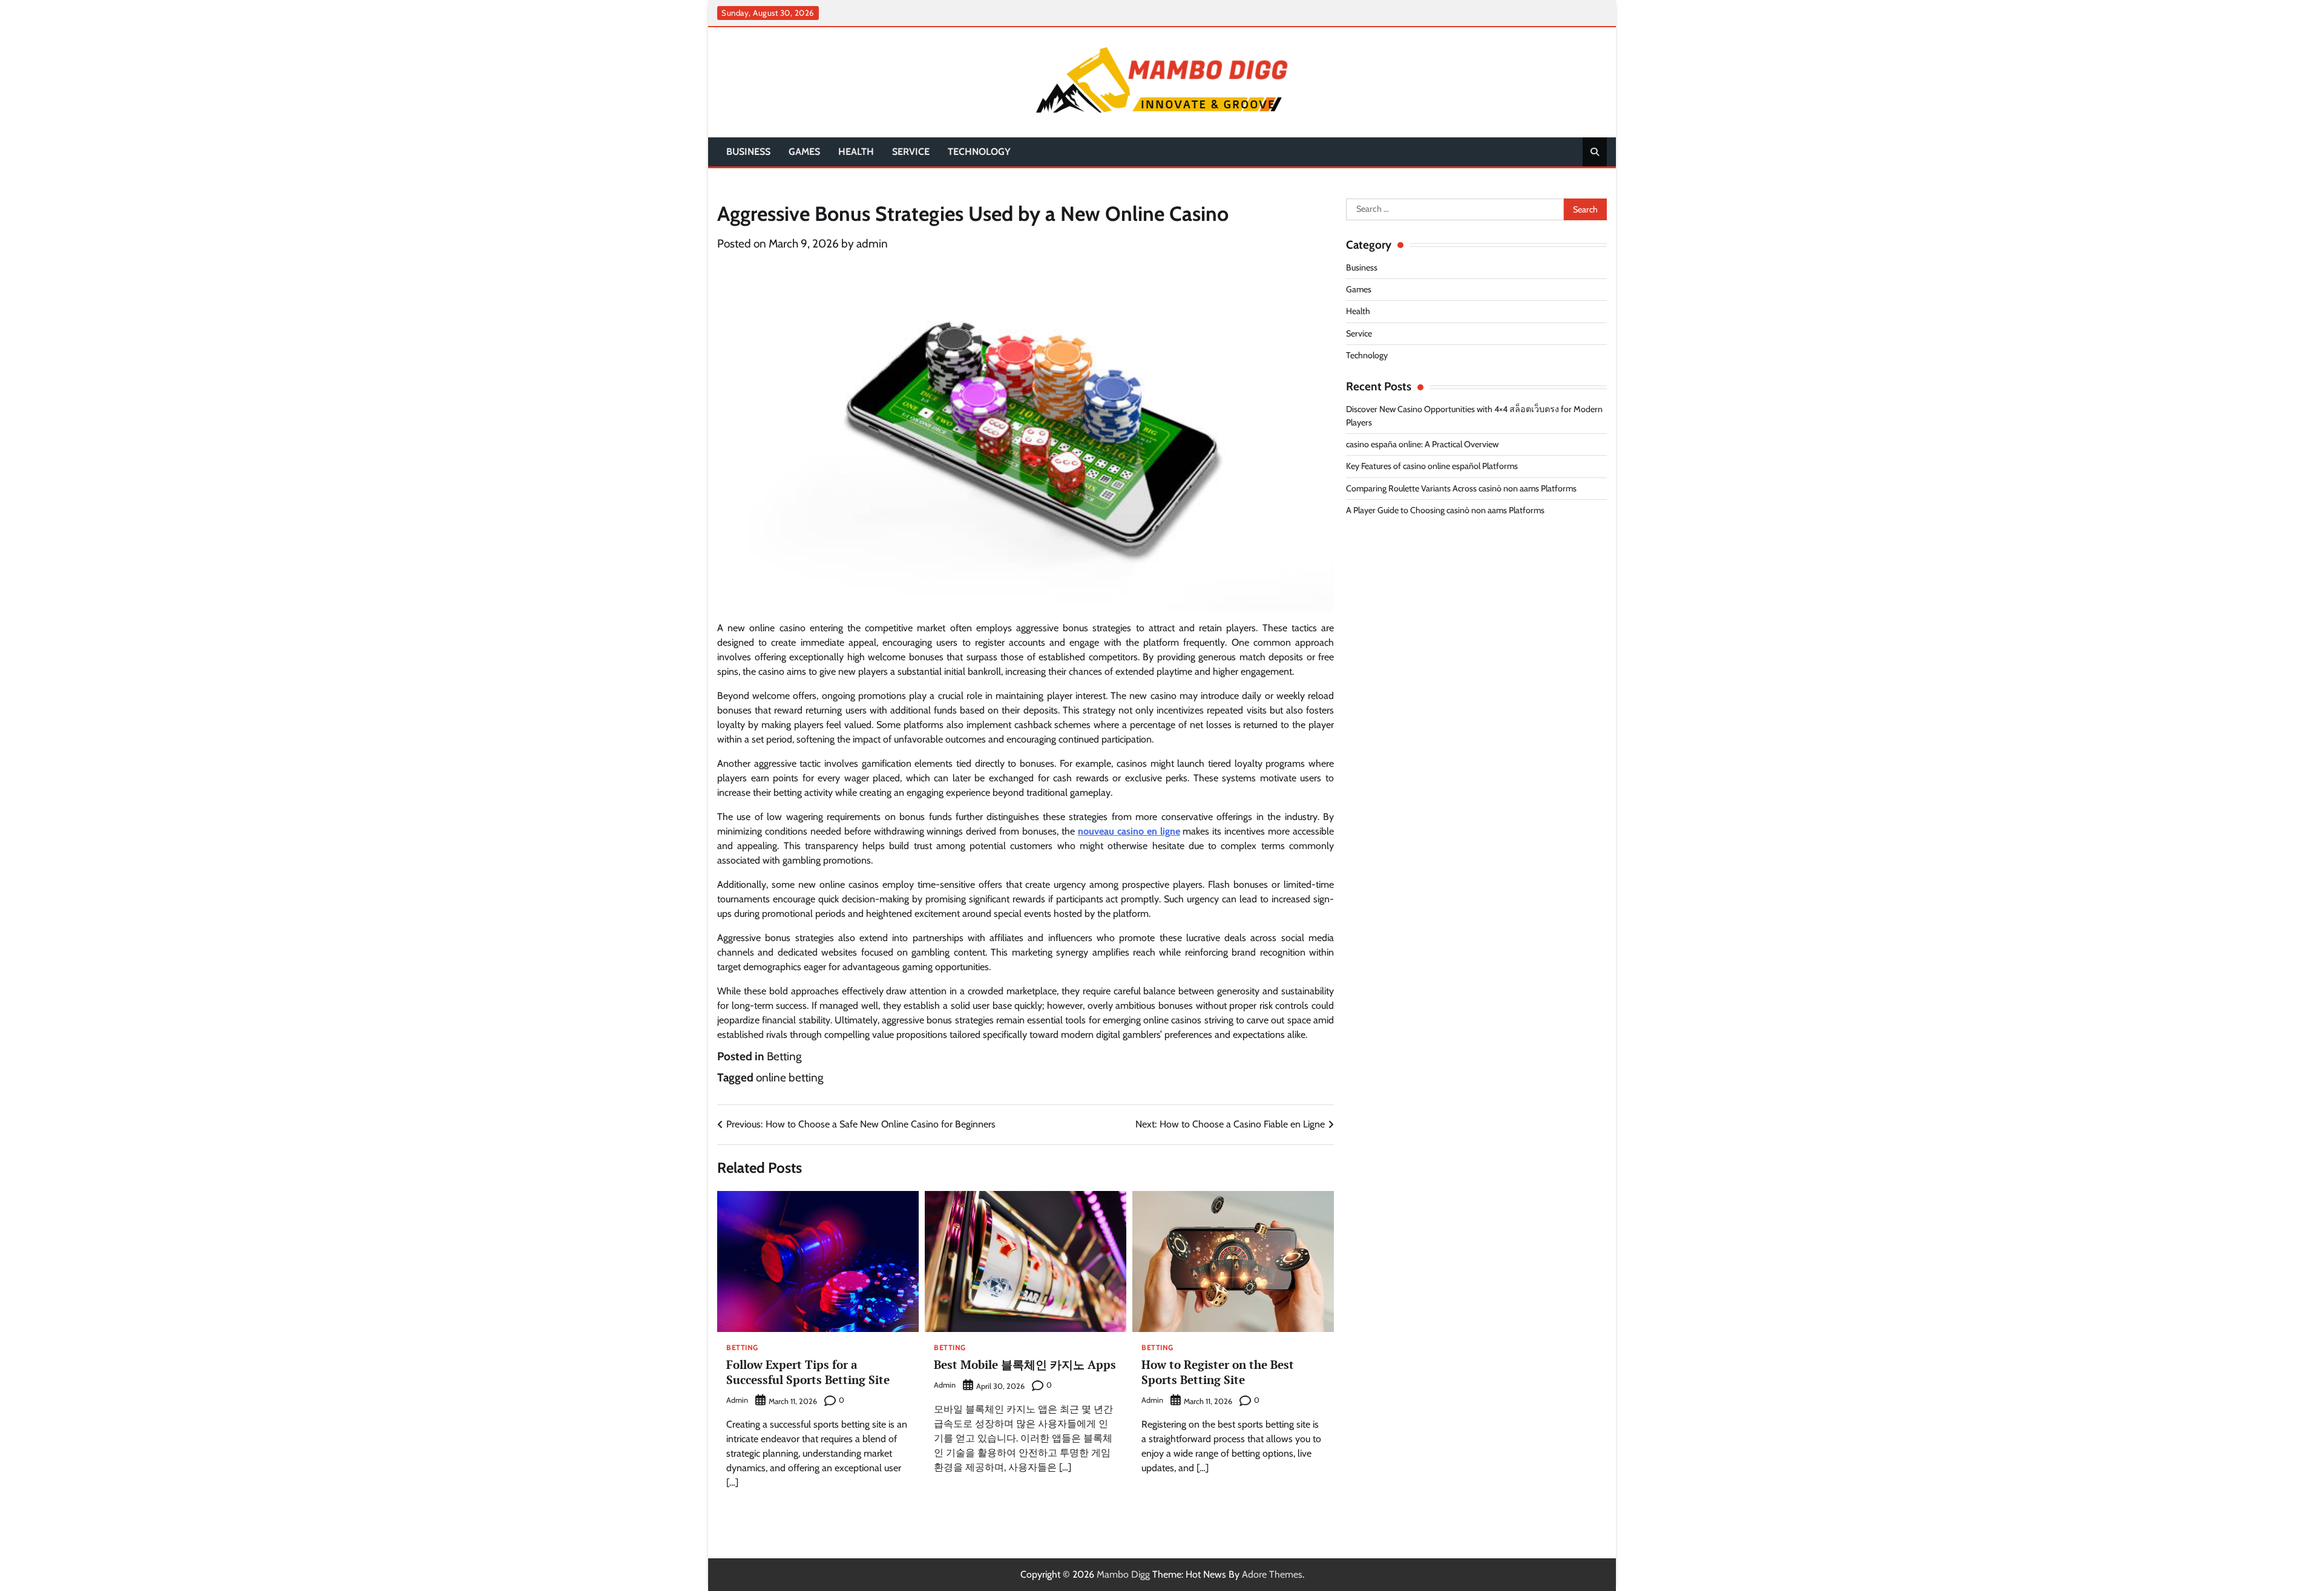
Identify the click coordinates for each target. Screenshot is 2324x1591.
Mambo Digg (1123, 1574)
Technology (979, 152)
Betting (784, 1056)
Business (748, 152)
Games (804, 152)
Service (911, 152)
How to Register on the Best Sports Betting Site (1218, 1372)
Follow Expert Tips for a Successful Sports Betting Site (808, 1372)
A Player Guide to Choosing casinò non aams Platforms (1445, 510)
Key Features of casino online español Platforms (1432, 466)
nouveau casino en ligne (1129, 831)
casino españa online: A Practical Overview (1422, 444)
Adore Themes (1272, 1574)
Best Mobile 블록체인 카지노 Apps (1025, 1364)
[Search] (1595, 152)
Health (856, 152)
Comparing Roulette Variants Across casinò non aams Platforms (1461, 488)
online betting (789, 1078)
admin (872, 244)
